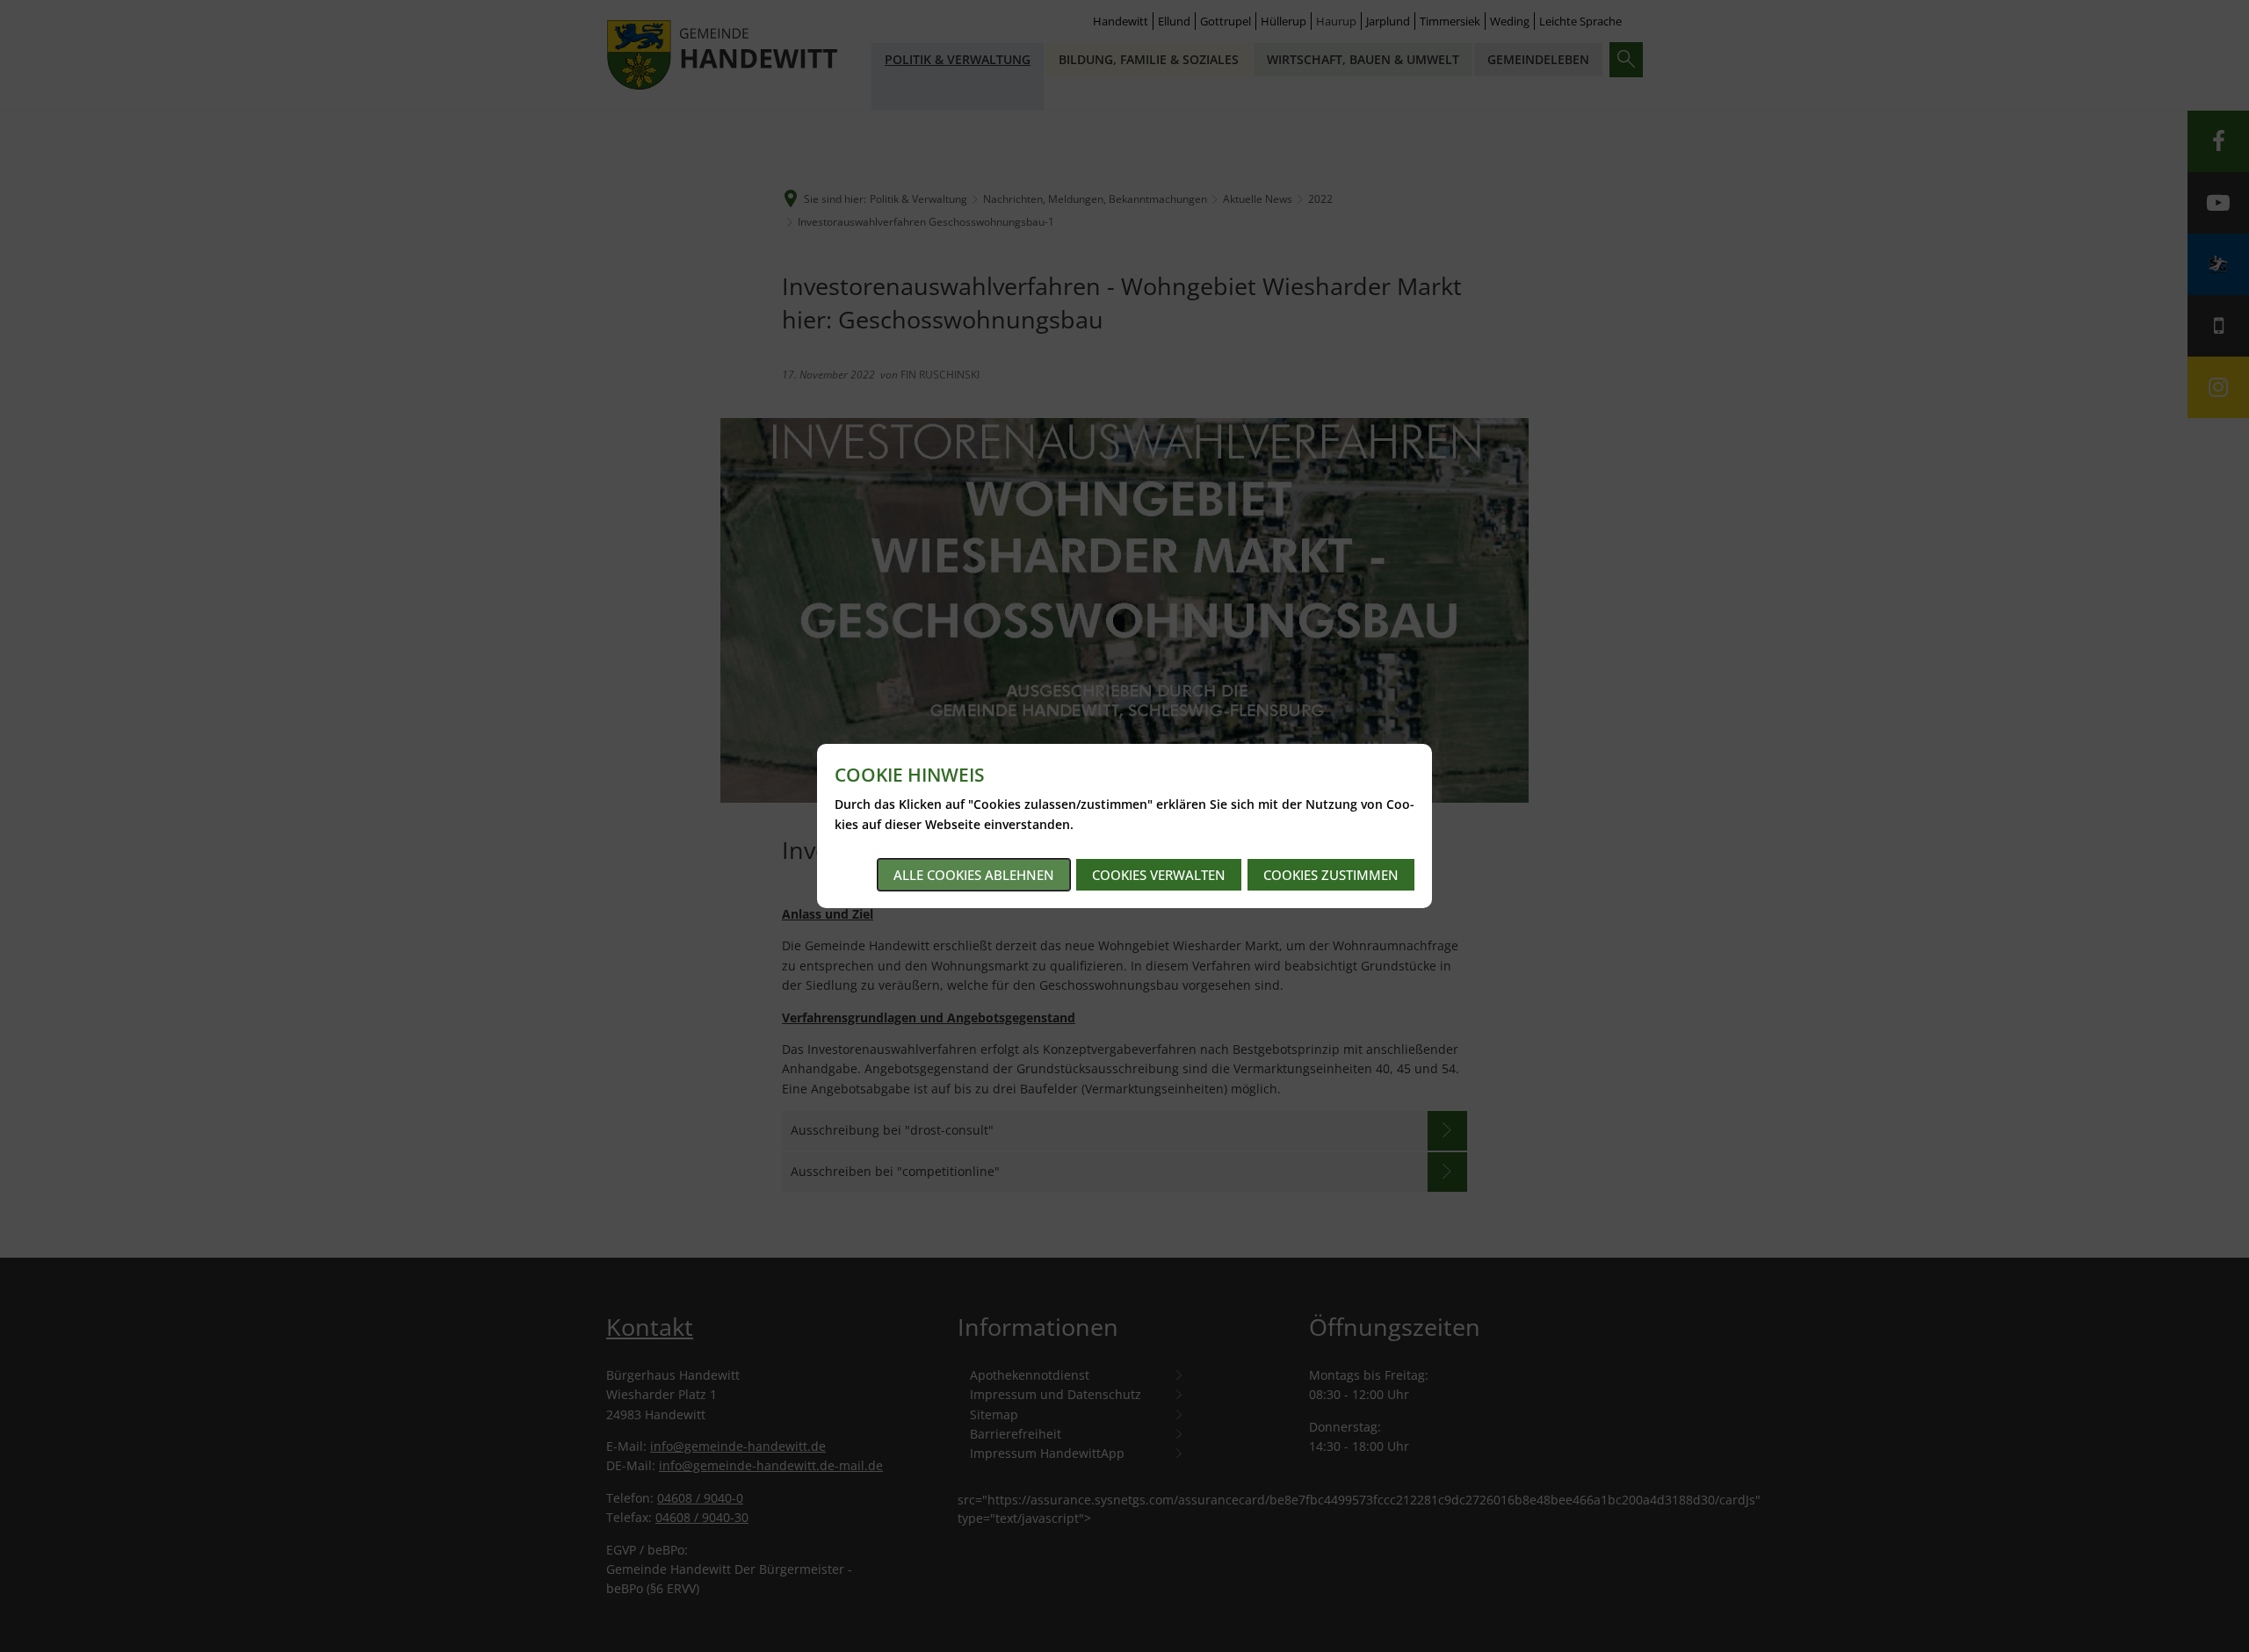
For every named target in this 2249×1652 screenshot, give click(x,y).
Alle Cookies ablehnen (974, 875)
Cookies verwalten (1159, 875)
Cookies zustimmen (1331, 875)
